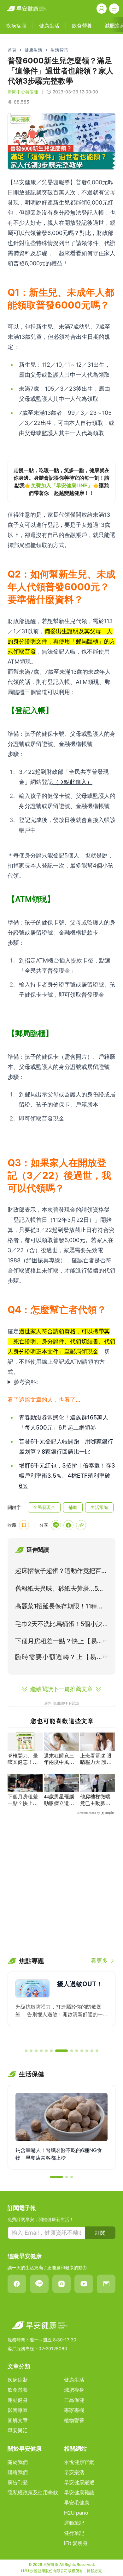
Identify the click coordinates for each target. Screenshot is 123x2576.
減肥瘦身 (74, 2390)
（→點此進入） (73, 782)
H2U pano (76, 2513)
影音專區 (18, 2410)
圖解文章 (18, 2420)
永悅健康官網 (79, 2462)
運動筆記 (74, 2523)
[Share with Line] (56, 1525)
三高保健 (74, 2400)
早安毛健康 (77, 2503)
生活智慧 (59, 50)
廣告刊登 (18, 2482)
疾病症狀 (18, 2380)
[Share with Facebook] (68, 1525)
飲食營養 (18, 2390)
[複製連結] (81, 1525)
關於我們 (18, 2462)
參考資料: (26, 1382)
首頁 (12, 50)
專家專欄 (74, 2410)
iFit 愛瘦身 (76, 2543)
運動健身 (18, 2400)
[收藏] (24, 1525)
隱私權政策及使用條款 (33, 2492)
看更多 (99, 1961)
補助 (73, 1507)
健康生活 (33, 50)
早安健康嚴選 (79, 2482)
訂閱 (100, 2233)
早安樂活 (18, 2430)
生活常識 (99, 1507)
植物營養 (74, 2420)
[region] (61, 482)
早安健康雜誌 (79, 2492)
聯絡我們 (18, 2472)
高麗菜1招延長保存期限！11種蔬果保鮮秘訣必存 (59, 1607)
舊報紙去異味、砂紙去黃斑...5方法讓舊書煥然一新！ (60, 1590)
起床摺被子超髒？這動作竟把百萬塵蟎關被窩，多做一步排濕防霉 (61, 1572)
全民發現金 (44, 1507)
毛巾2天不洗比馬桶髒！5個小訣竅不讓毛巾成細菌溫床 (59, 1625)
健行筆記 (74, 2533)
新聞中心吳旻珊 (23, 92)
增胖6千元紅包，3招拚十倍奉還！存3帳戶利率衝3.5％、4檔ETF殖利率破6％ (67, 1476)
